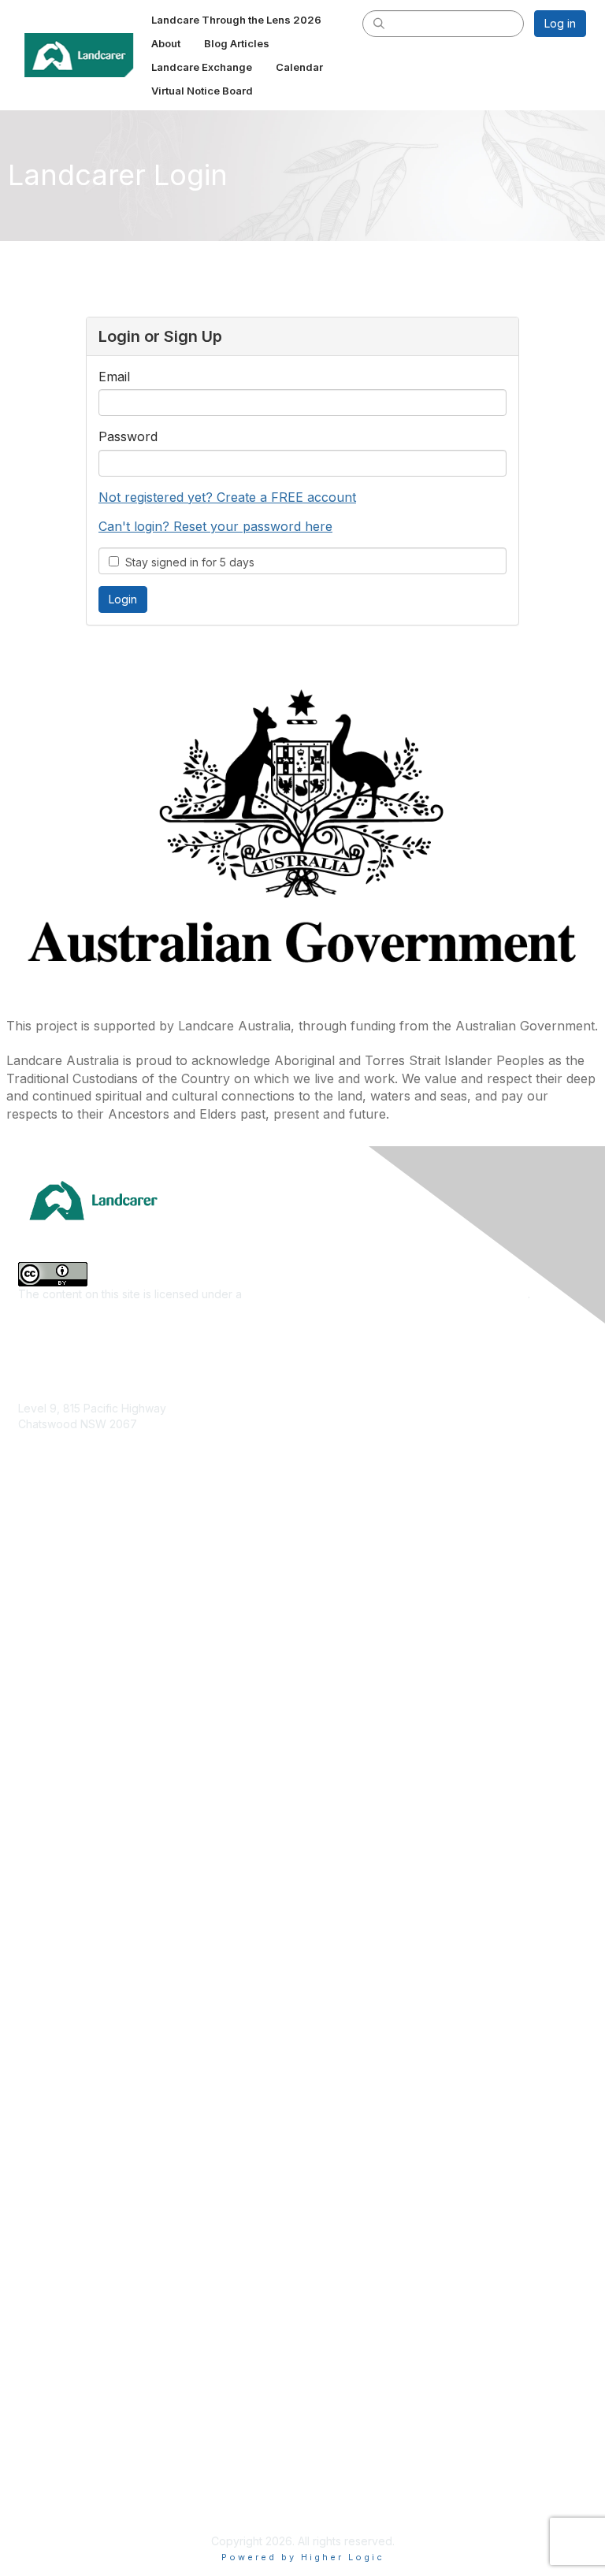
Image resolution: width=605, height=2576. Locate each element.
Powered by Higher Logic (303, 2557)
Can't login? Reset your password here (215, 526)
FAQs (32, 2362)
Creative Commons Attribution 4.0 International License (386, 1294)
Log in (560, 23)
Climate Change (59, 1574)
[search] (379, 23)
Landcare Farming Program (88, 2071)
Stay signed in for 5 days (187, 562)
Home (33, 2246)
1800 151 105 (50, 1455)
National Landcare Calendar (90, 2292)
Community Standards (74, 2431)
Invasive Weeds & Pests (80, 1667)
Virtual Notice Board (70, 2338)
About (33, 2268)
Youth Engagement (67, 1784)
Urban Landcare (60, 1737)
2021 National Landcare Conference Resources (141, 2049)
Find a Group (52, 1911)
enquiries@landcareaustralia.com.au (111, 1470)
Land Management (66, 1690)
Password (128, 436)
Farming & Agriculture (73, 1621)
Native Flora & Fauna (72, 1714)
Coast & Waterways (69, 1597)
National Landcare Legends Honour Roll (121, 2095)
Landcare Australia (66, 1887)
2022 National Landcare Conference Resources (142, 2025)
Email (114, 377)
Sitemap (39, 2502)
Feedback (45, 2409)
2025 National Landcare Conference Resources (142, 2002)
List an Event (50, 2315)
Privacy (37, 2479)
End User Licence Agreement (94, 2455)
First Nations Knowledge (81, 1644)
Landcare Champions (73, 2119)
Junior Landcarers (65, 1760)
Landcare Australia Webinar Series (107, 2142)
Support (39, 2385)
